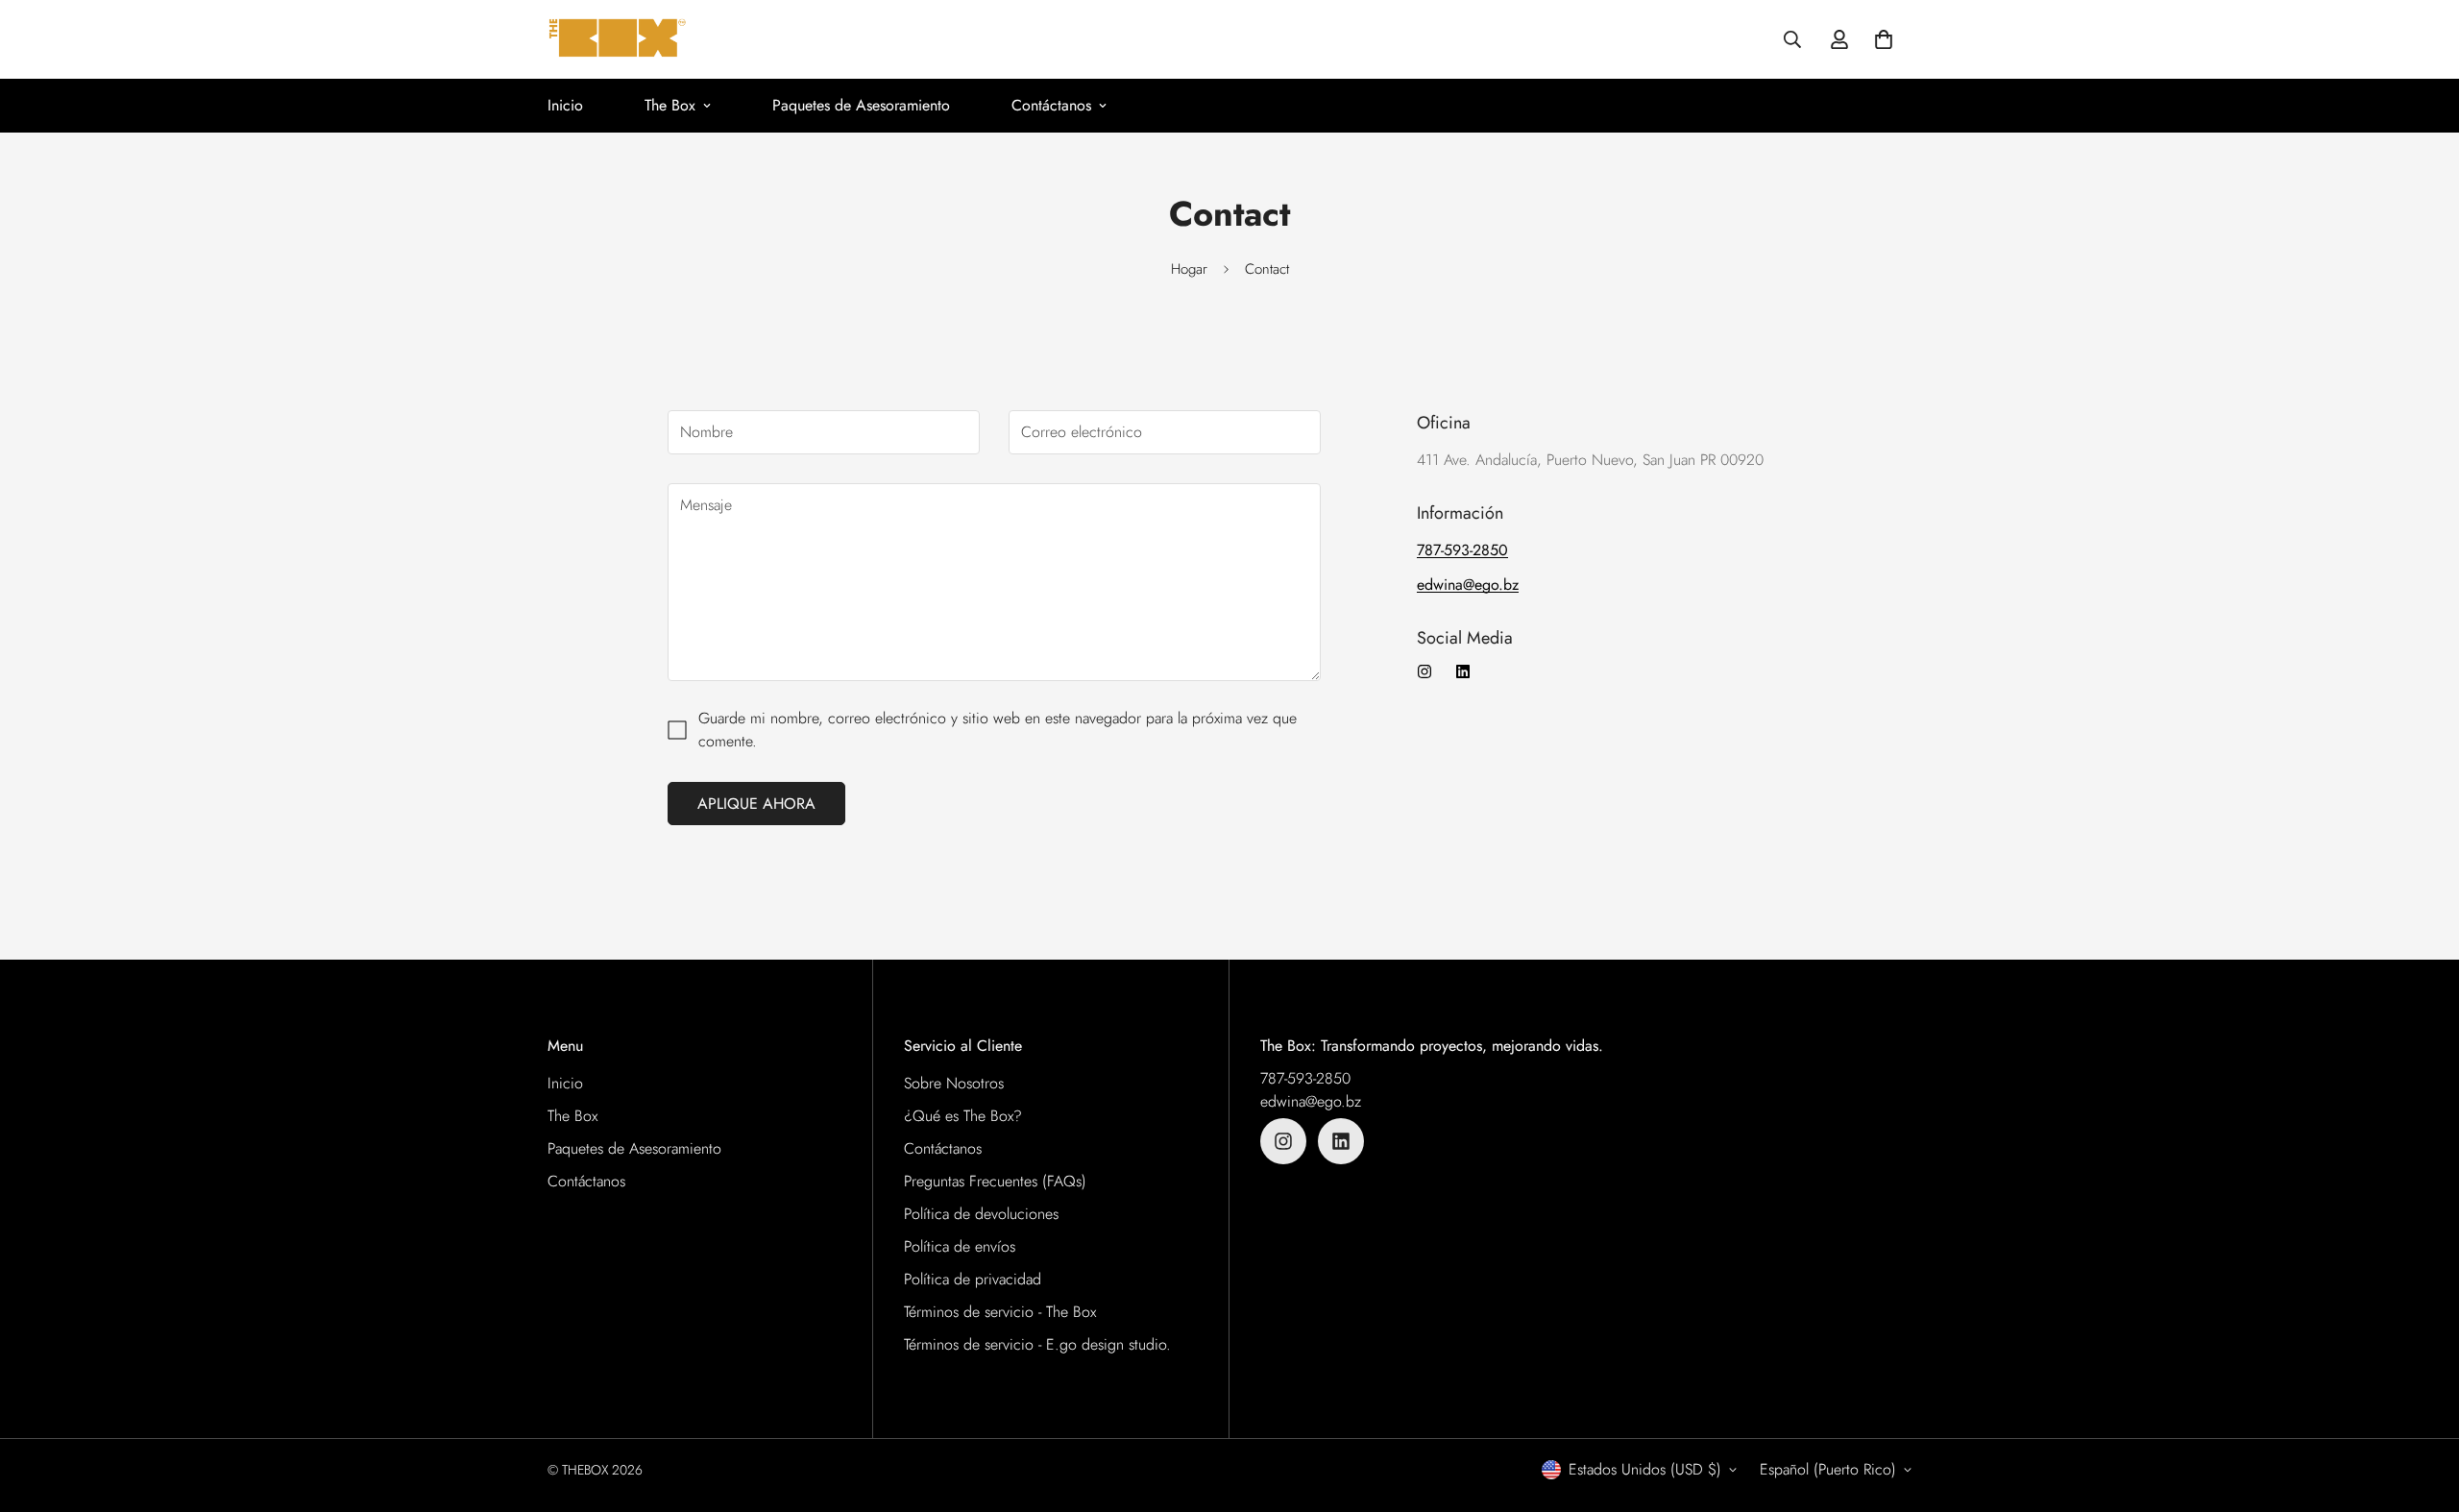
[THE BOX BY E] (617, 39)
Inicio (565, 105)
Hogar (1189, 269)
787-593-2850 (1305, 1078)
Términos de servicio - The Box (1000, 1312)
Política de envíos (960, 1246)
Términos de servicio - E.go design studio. (1037, 1344)
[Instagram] (1424, 671)
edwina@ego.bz (1311, 1101)
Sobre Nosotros (954, 1083)
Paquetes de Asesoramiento (861, 105)
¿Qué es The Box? (963, 1116)
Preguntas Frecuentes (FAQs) (995, 1181)
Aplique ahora (756, 804)
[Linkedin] (1463, 671)
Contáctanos (1051, 105)
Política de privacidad (973, 1279)
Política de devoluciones (981, 1214)
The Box (670, 105)
